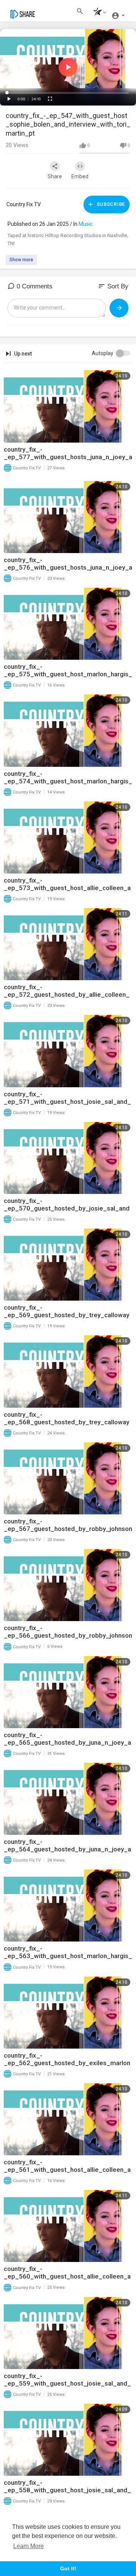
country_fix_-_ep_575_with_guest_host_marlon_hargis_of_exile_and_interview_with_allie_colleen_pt (68, 678)
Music (86, 224)
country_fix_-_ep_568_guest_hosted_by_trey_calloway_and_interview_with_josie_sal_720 (66, 1422)
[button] (98, 13)
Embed (80, 176)
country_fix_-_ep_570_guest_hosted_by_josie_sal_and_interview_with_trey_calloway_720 (67, 1208)
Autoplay (103, 353)
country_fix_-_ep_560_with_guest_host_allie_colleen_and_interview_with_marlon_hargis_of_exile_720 (67, 2280)
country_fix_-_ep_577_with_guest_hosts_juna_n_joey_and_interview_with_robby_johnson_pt (68, 457)
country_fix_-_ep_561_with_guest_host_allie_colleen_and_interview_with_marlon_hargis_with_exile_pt (68, 2173)
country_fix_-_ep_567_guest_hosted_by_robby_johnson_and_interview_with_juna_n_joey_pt (68, 1529)
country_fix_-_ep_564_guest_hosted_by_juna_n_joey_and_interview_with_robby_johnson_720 (67, 1849)
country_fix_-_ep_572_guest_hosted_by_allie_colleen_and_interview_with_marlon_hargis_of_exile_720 (67, 998)
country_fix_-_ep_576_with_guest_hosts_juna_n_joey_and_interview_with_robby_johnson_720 (68, 567)
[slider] (68, 93)
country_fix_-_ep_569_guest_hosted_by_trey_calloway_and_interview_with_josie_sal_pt (66, 1315)
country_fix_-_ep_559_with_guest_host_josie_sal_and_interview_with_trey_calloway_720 (67, 2383)
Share (55, 176)
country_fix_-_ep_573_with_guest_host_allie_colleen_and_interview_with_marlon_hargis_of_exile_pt (67, 892)
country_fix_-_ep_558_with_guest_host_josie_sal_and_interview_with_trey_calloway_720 (67, 2490)
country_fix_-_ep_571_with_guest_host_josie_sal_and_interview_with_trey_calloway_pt (67, 1102)
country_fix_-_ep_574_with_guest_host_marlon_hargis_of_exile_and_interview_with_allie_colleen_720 (68, 785)
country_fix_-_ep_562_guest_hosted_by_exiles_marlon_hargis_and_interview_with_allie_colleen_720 (67, 2067)
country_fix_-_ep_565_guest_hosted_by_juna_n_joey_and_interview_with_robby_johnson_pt (67, 1742)
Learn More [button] (29, 2546)
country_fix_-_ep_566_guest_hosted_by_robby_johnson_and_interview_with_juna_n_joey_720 (68, 1635)
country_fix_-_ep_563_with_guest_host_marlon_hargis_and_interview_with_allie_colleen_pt (68, 1956)
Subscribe (110, 204)
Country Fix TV (24, 204)
